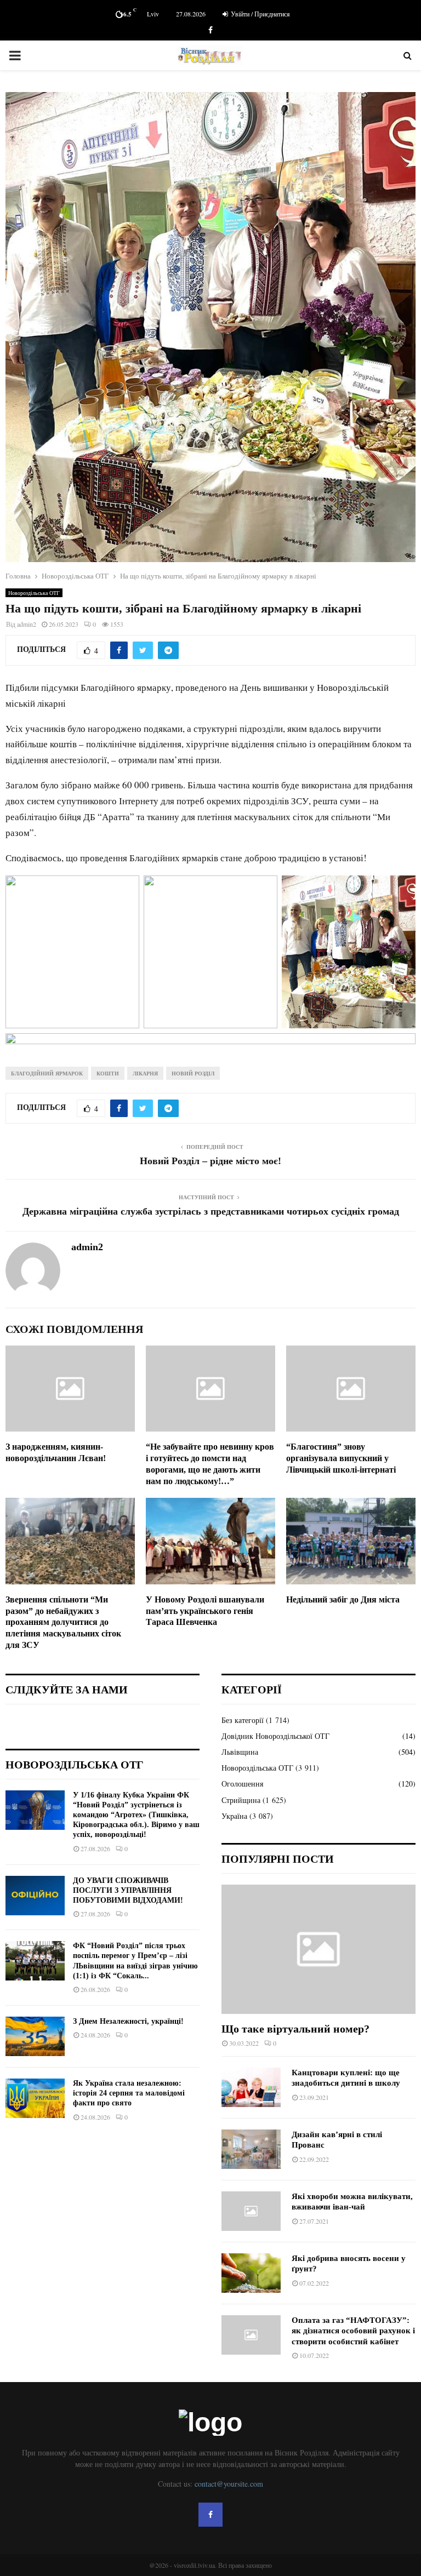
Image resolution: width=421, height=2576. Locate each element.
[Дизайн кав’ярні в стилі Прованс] (251, 2149)
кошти (108, 1073)
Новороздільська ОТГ (34, 593)
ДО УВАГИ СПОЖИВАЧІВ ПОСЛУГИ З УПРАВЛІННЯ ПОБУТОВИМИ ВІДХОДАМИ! (128, 1890)
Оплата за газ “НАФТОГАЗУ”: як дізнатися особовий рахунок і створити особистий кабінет (353, 2331)
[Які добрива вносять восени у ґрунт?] (251, 2273)
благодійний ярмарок (47, 1073)
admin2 (27, 624)
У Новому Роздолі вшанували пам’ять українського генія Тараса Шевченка (205, 1611)
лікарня (145, 1073)
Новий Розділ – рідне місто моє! (210, 1161)
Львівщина (240, 1752)
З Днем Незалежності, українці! (128, 2021)
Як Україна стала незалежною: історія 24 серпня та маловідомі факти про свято (129, 2093)
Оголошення (242, 1784)
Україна (234, 1816)
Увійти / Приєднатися (260, 14)
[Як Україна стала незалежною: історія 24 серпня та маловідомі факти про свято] (35, 2098)
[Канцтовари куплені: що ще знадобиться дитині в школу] (251, 2087)
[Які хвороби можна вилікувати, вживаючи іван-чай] (251, 2211)
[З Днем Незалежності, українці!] (35, 2036)
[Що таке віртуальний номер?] (318, 1949)
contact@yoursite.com (229, 2484)
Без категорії (243, 1720)
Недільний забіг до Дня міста (343, 1599)
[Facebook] (210, 2515)
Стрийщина (241, 1800)
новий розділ (193, 1073)
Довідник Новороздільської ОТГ (275, 1736)
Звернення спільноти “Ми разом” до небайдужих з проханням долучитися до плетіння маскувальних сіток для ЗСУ (63, 1622)
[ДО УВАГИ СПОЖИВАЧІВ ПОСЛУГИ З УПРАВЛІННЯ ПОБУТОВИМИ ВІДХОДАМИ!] (35, 1896)
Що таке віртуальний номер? (295, 2029)
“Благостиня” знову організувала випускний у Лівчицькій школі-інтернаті (341, 1458)
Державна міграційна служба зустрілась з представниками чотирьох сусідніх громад (211, 1211)
